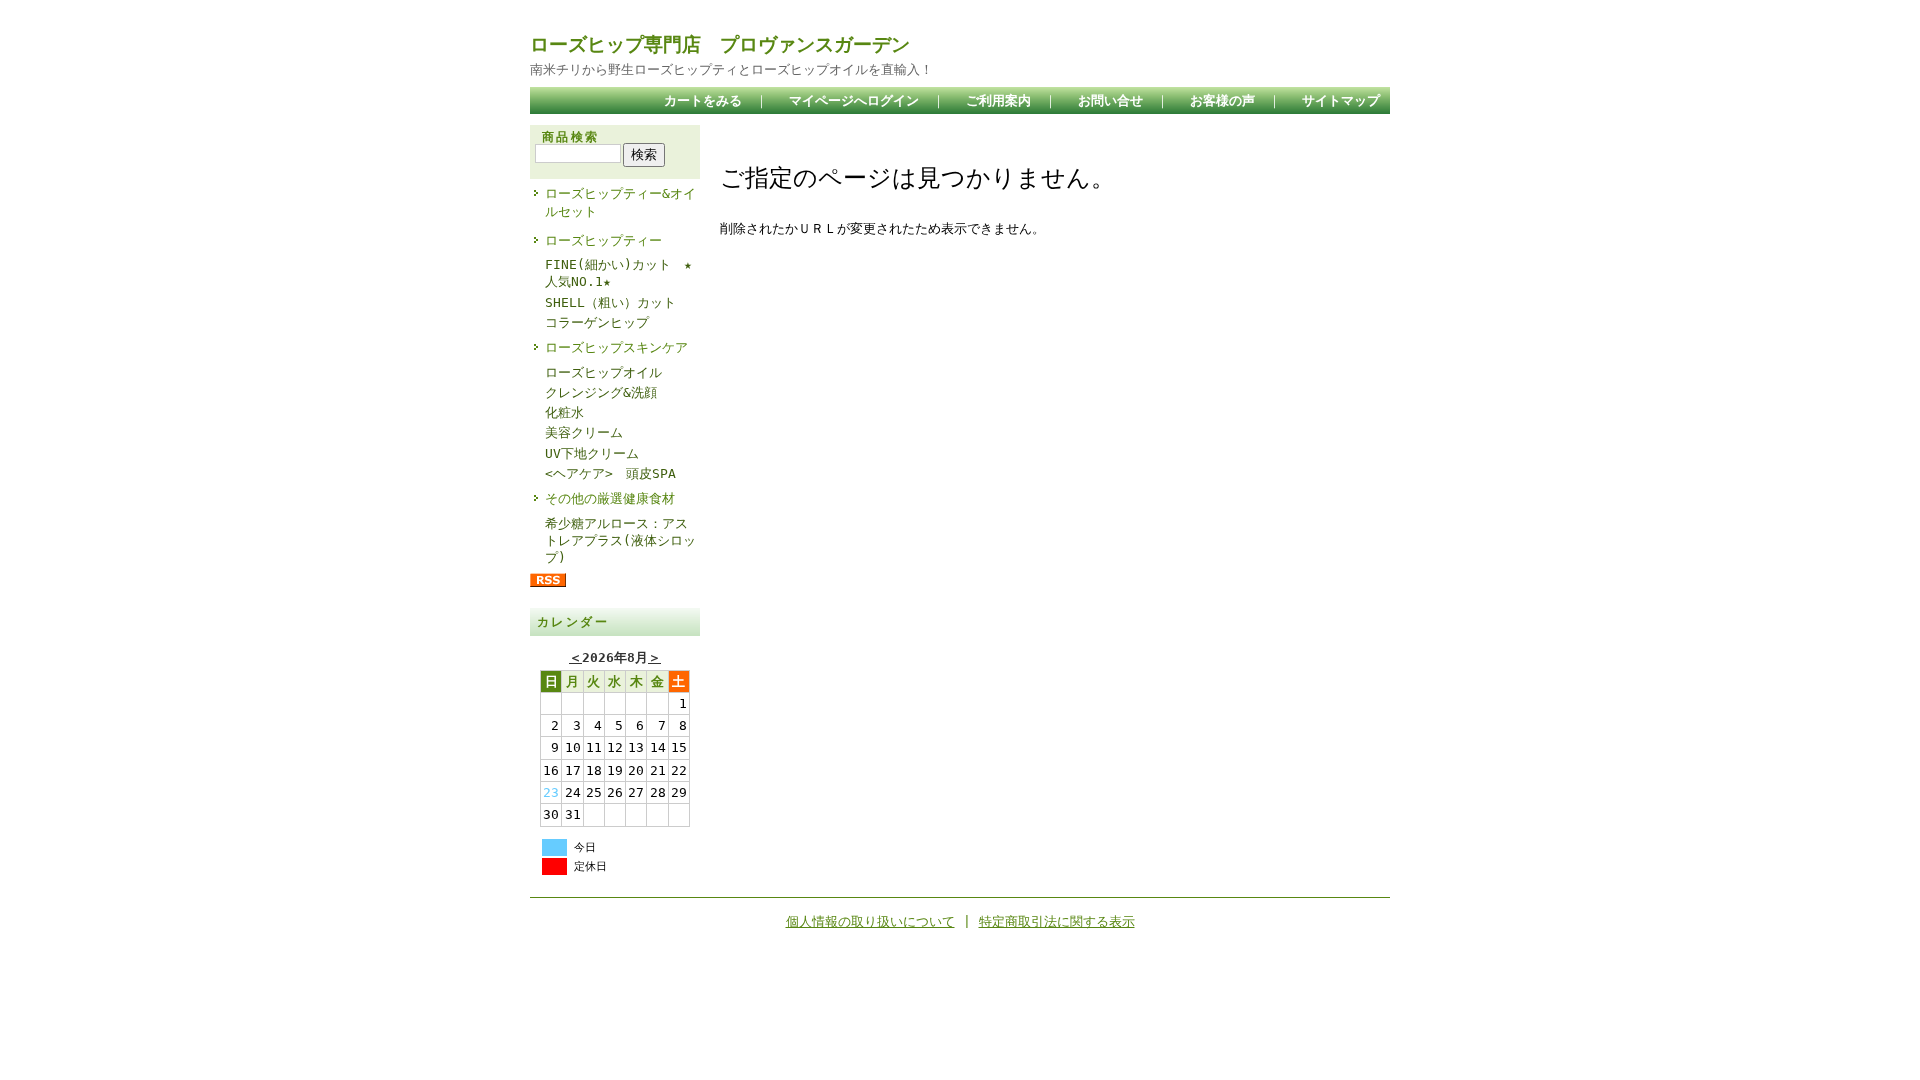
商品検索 (571, 137)
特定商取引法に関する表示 (1057, 921)
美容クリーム (584, 432)
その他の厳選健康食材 (610, 498)
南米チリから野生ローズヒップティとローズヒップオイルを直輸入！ (731, 69)
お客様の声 (1222, 100)
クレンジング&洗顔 (601, 392)
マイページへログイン (854, 100)
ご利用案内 (998, 100)
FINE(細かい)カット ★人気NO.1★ (618, 273)
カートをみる (703, 100)
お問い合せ (1110, 100)
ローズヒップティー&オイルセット (620, 202)
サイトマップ (1341, 100)
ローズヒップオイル (603, 372)
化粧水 (564, 412)
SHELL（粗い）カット (610, 302)
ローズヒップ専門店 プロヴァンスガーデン (720, 44)
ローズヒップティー (603, 240)
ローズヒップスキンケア (616, 347)
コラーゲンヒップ (597, 322)
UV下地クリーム (592, 453)
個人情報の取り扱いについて (870, 921)
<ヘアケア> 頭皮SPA (610, 473)
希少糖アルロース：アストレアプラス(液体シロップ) (620, 541)
